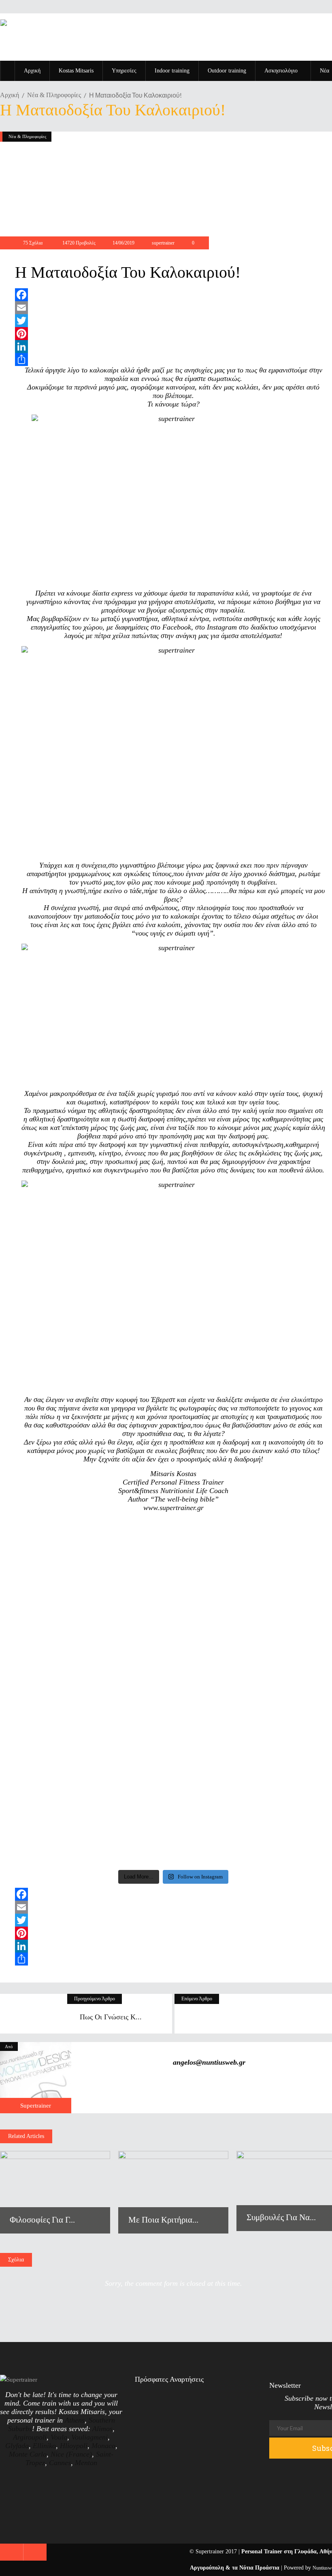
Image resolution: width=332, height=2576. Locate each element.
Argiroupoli (30, 2437)
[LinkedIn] (173, 347)
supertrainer (163, 243)
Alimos (102, 2429)
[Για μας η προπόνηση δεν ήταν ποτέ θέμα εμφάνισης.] (213, 1693)
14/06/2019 (123, 243)
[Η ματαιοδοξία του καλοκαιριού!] (36, 2078)
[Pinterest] (173, 334)
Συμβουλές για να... (281, 2217)
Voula (59, 2437)
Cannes (60, 2463)
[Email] (173, 308)
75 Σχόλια (33, 243)
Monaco (103, 2446)
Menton (86, 2463)
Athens (75, 2420)
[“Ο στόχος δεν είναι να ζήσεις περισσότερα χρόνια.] (53, 1586)
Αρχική (10, 95)
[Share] (173, 359)
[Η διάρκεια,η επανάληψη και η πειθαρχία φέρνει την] (133, 1567)
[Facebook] (173, 295)
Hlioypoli (74, 2446)
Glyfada (17, 2446)
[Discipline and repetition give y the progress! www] (294, 1547)
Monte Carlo (28, 2454)
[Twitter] (173, 321)
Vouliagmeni (89, 2437)
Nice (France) (71, 2454)
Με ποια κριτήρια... (163, 2220)
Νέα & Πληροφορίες (54, 95)
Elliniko (44, 2446)
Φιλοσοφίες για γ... (42, 2220)
